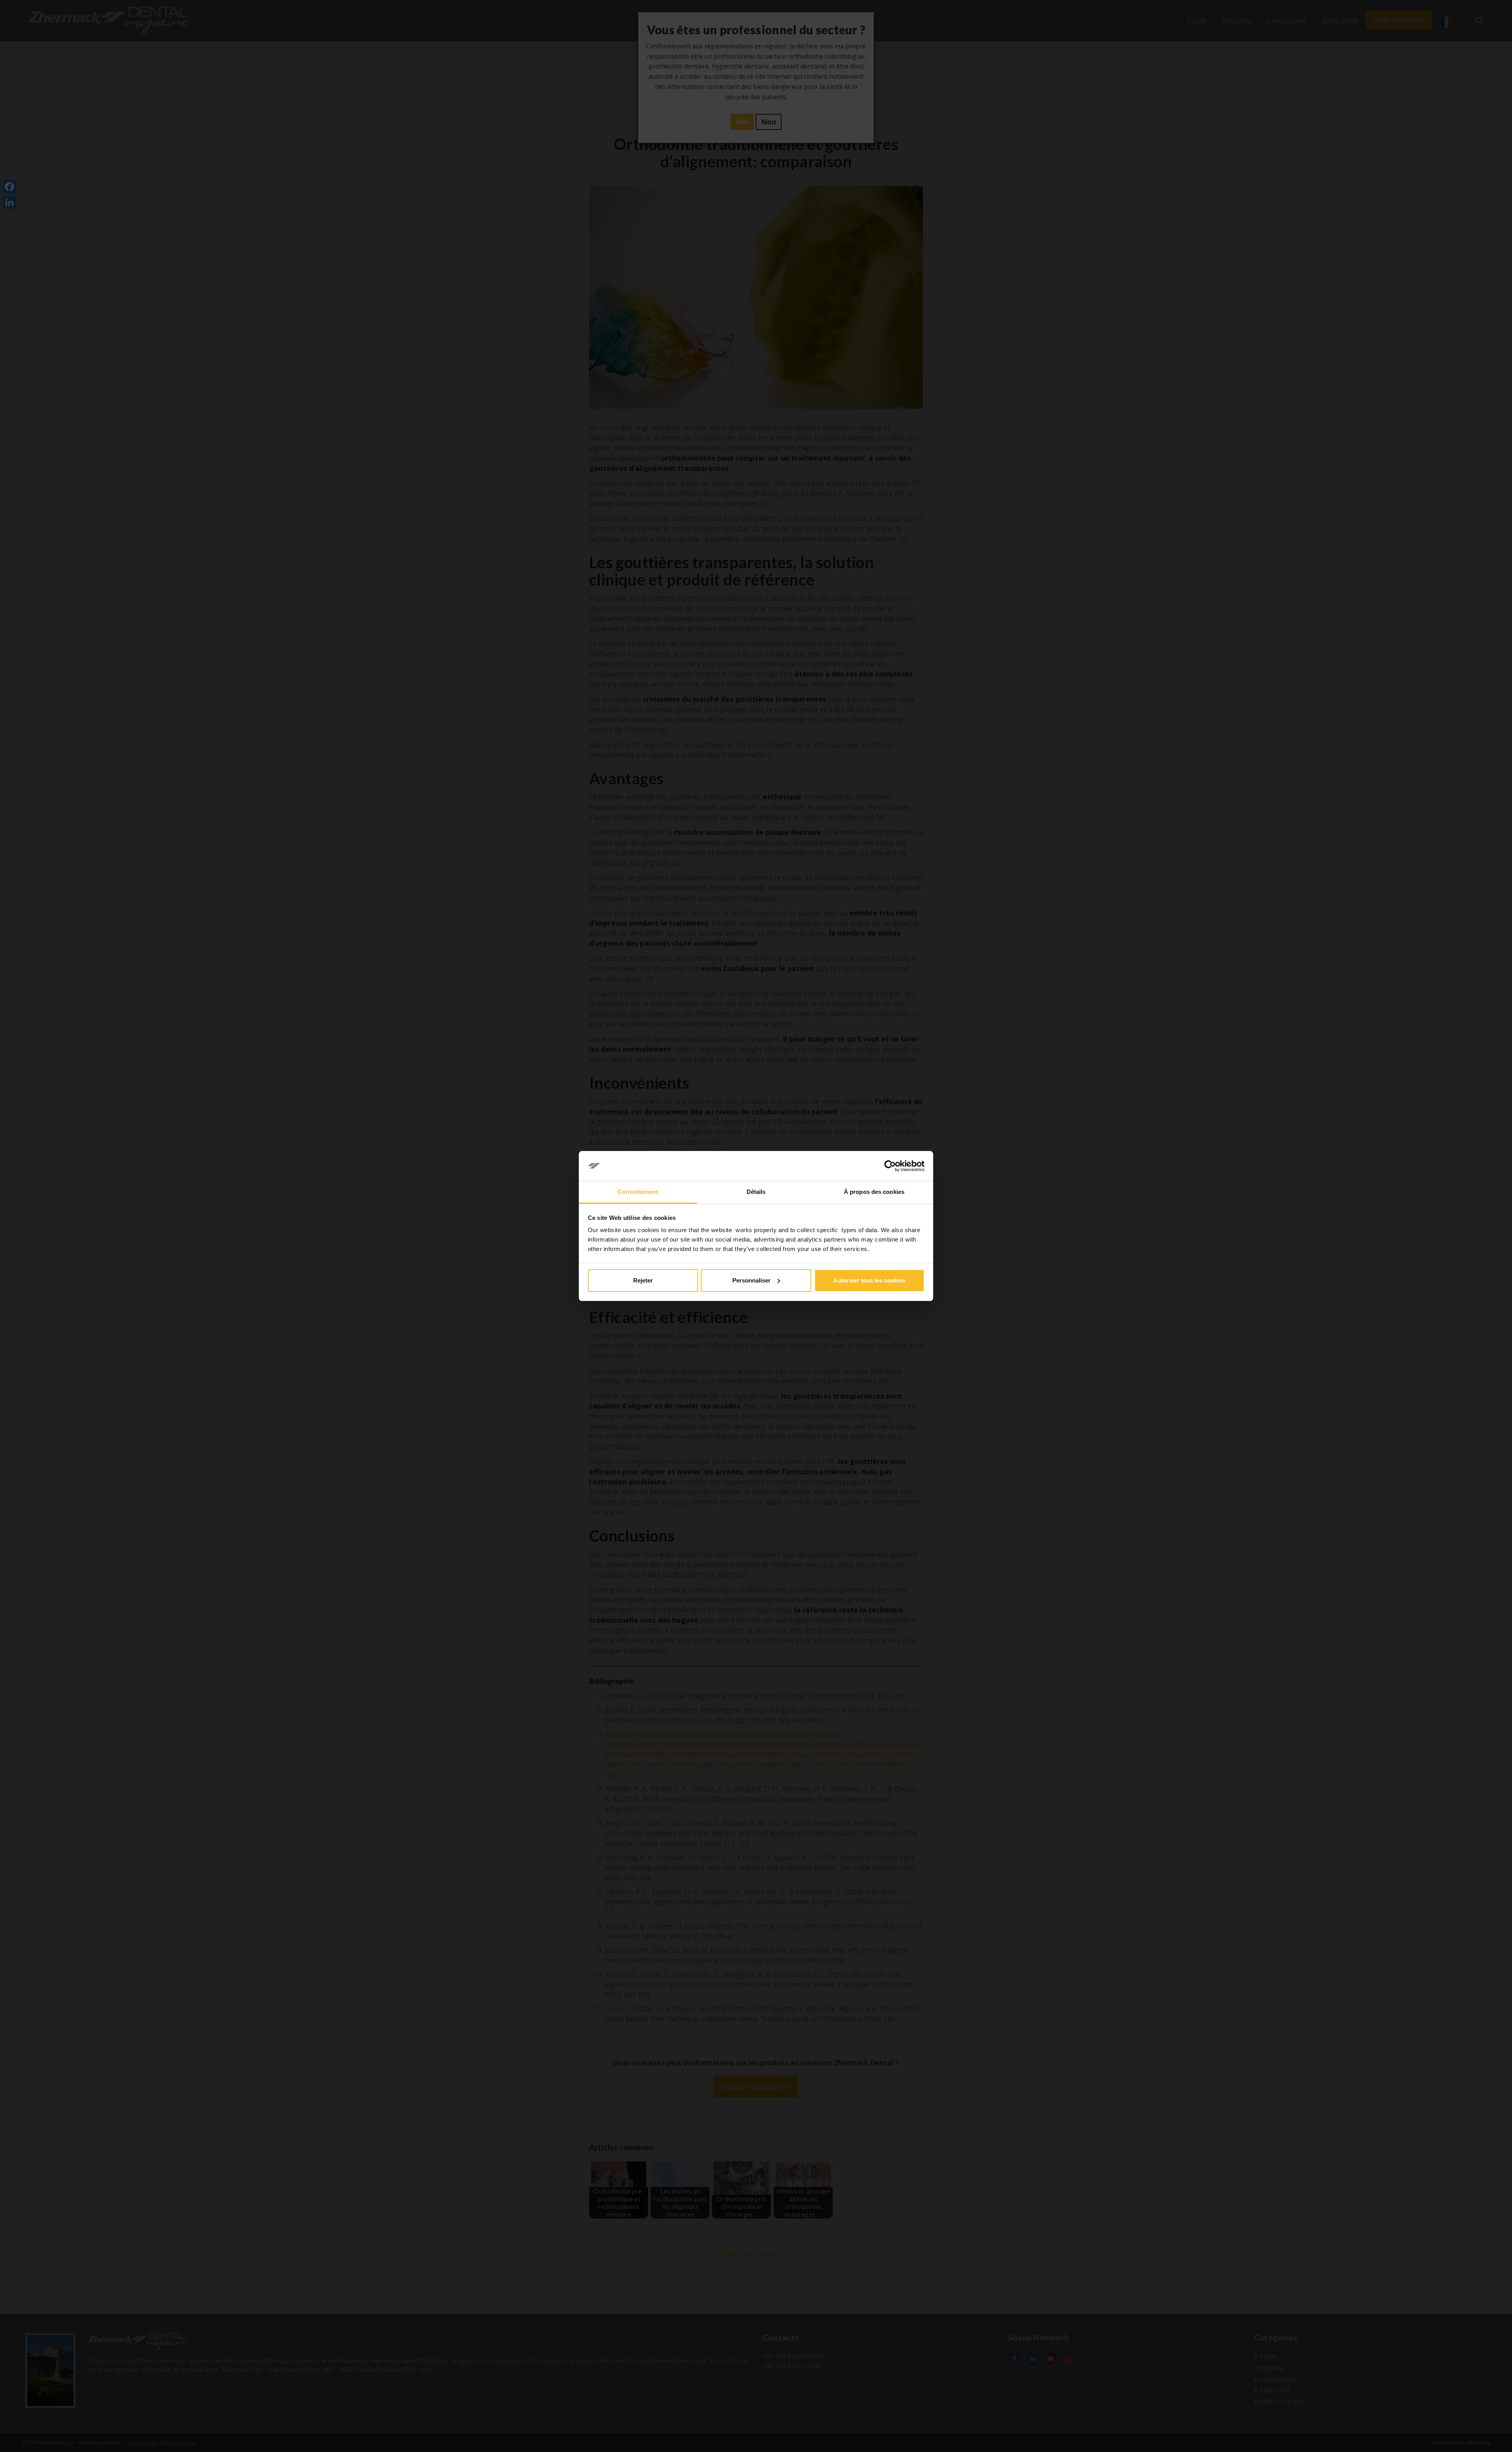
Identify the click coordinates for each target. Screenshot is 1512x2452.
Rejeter (643, 1280)
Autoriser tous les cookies (869, 1280)
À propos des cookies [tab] (874, 1192)
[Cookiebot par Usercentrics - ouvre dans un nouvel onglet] (890, 1166)
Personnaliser (751, 1280)
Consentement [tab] (638, 1192)
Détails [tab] (756, 1192)
